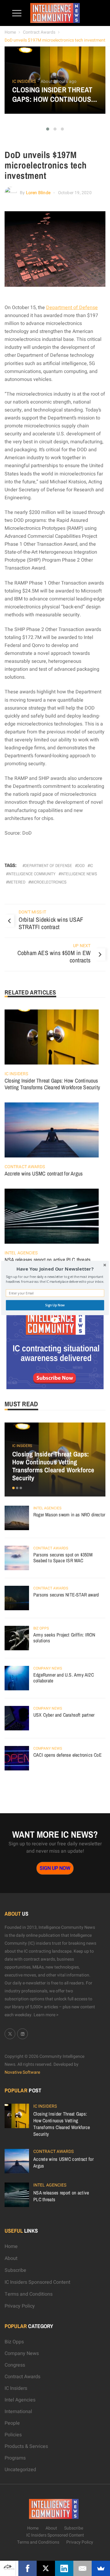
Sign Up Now (55, 1305)
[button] (55, 1269)
